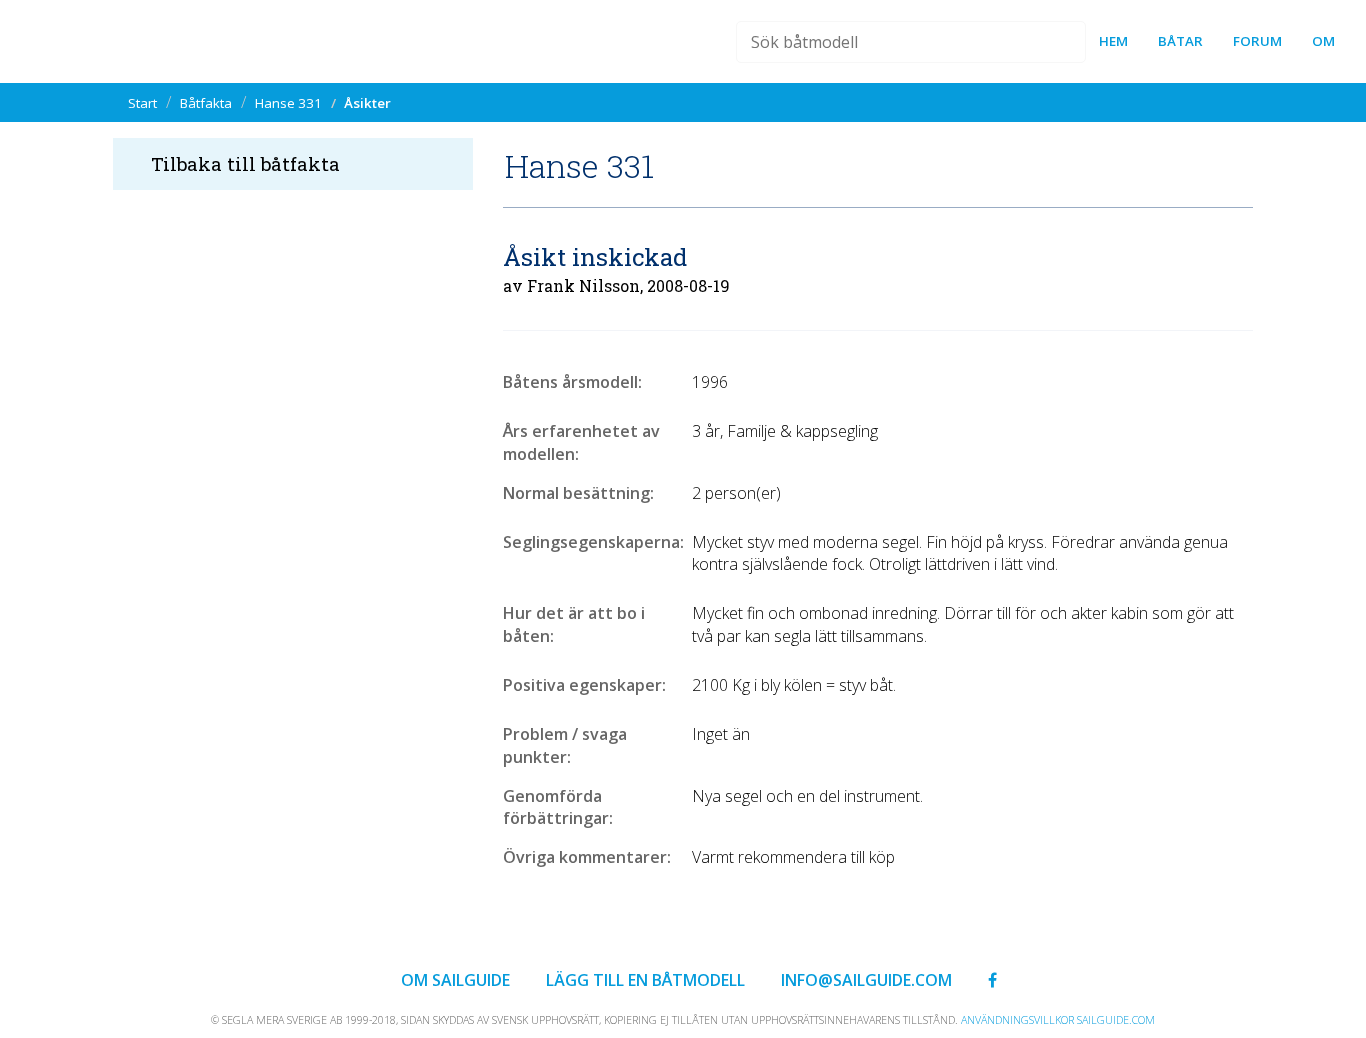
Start (142, 103)
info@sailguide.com (866, 980)
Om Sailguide (455, 980)
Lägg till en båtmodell (645, 980)
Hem (1113, 41)
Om (1323, 41)
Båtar (1180, 41)
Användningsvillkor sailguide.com (1058, 1020)
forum (1257, 41)
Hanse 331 (288, 103)
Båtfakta (206, 103)
